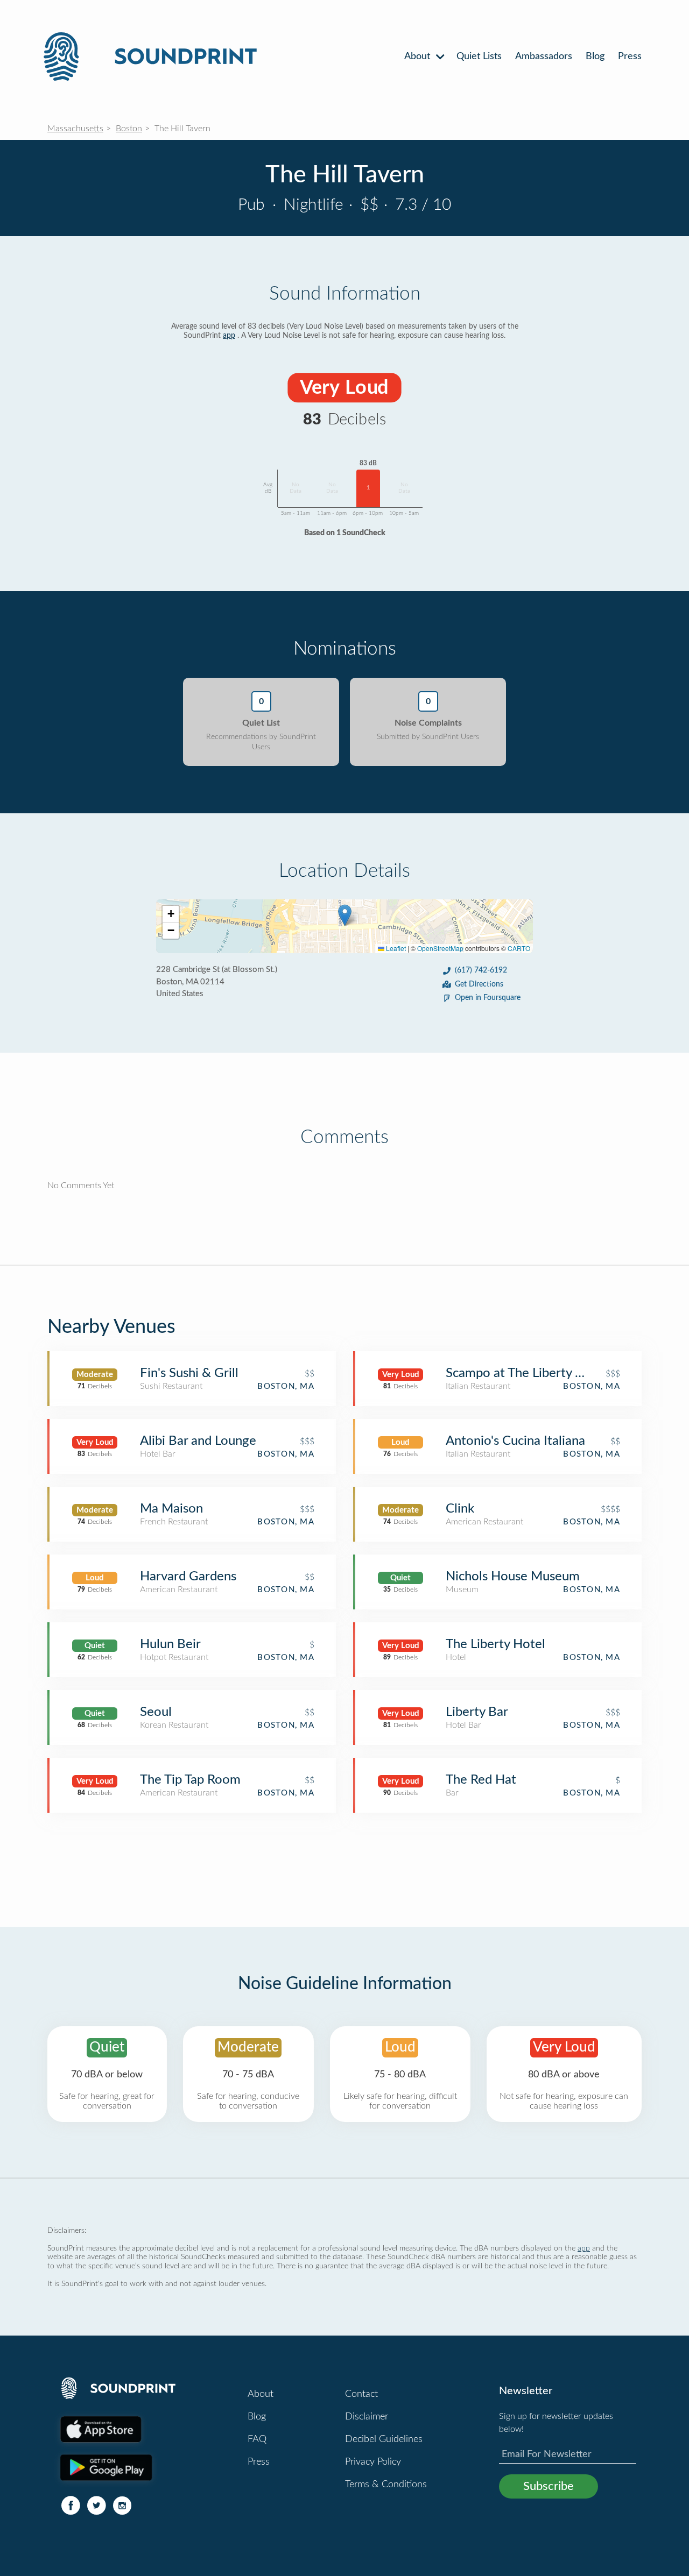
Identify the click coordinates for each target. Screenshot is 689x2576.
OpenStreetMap (440, 948)
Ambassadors (544, 56)
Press (630, 56)
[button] (345, 915)
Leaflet (395, 948)
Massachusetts (75, 129)
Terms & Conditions (386, 2485)
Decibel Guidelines (384, 2439)
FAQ (257, 2439)
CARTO (519, 948)
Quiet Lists (479, 56)
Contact (361, 2394)
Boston (129, 129)
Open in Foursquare (488, 998)
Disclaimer (367, 2417)
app (229, 336)
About (419, 56)
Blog (595, 56)
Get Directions (479, 984)
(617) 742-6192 (481, 970)
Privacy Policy (373, 2462)
